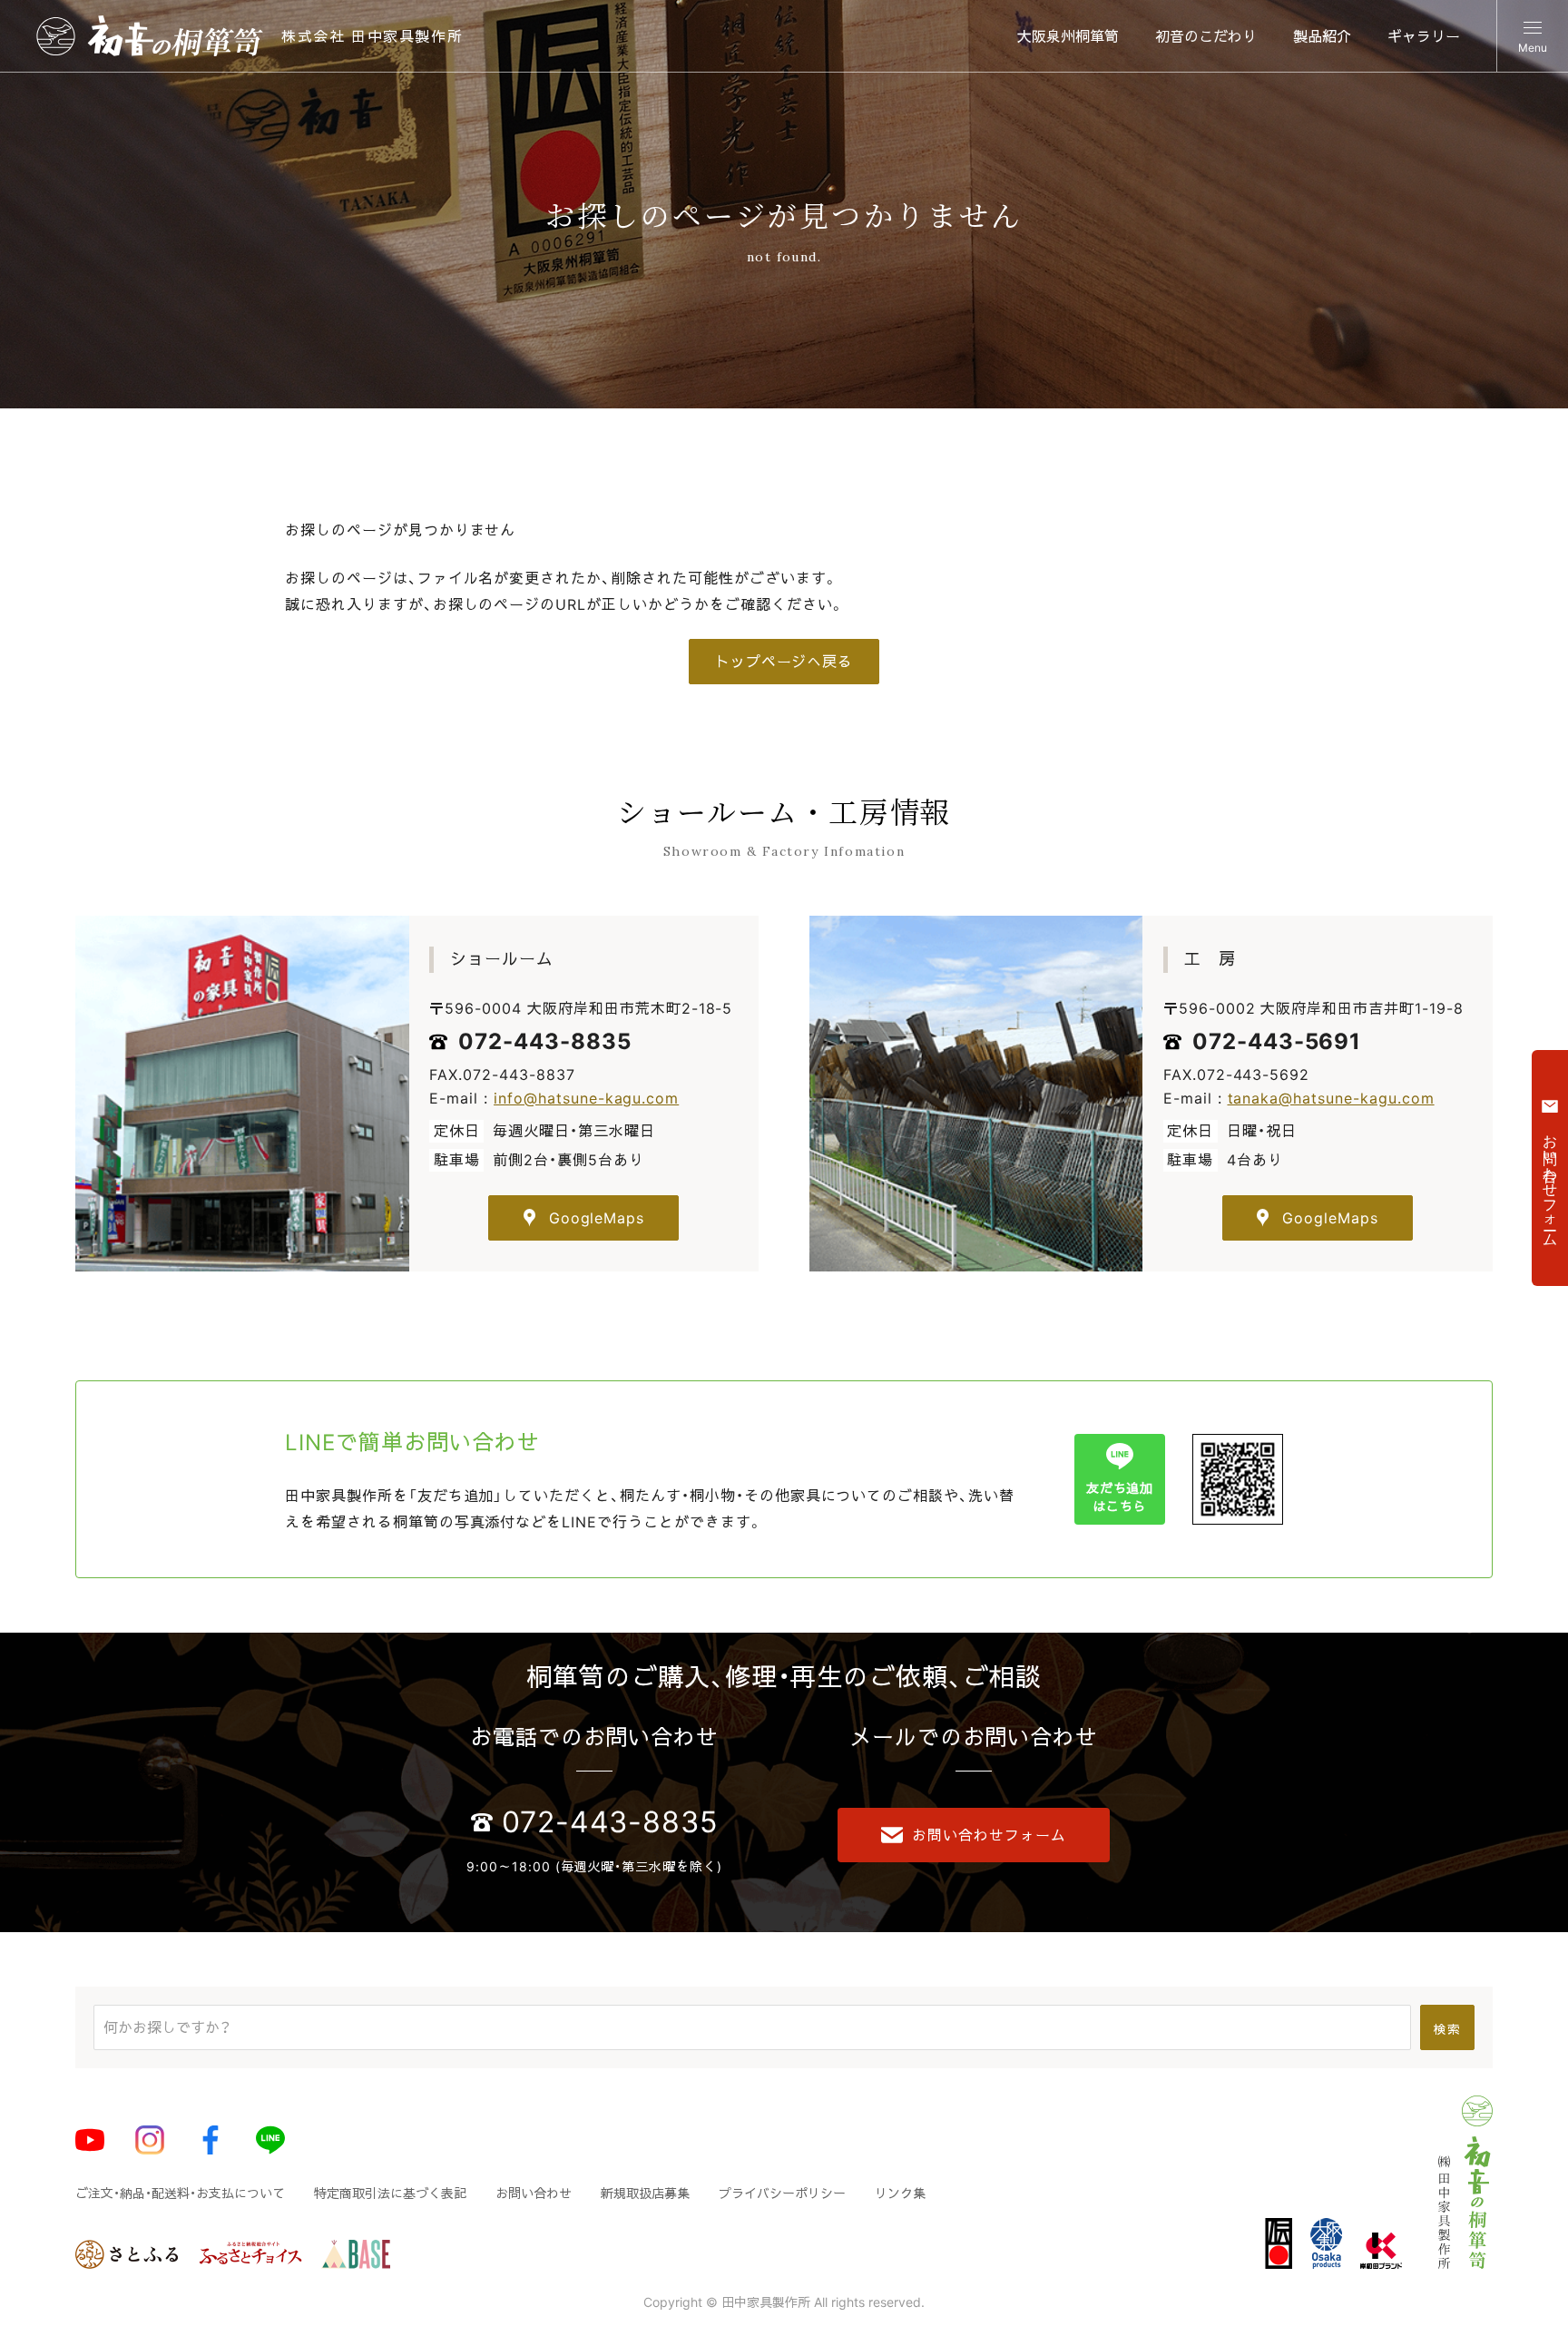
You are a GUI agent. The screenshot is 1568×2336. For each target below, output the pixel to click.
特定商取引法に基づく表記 (390, 2193)
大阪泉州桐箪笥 (1068, 36)
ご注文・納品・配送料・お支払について (180, 2193)
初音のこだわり (1206, 36)
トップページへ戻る (784, 662)
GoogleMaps (597, 1218)
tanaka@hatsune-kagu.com (1331, 1098)
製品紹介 (1322, 36)
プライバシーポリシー (782, 2193)
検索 (1447, 2029)
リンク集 (900, 2193)
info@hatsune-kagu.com (586, 1098)
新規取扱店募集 (645, 2193)
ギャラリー (1424, 36)
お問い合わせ (534, 2193)
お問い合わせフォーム (989, 1835)
